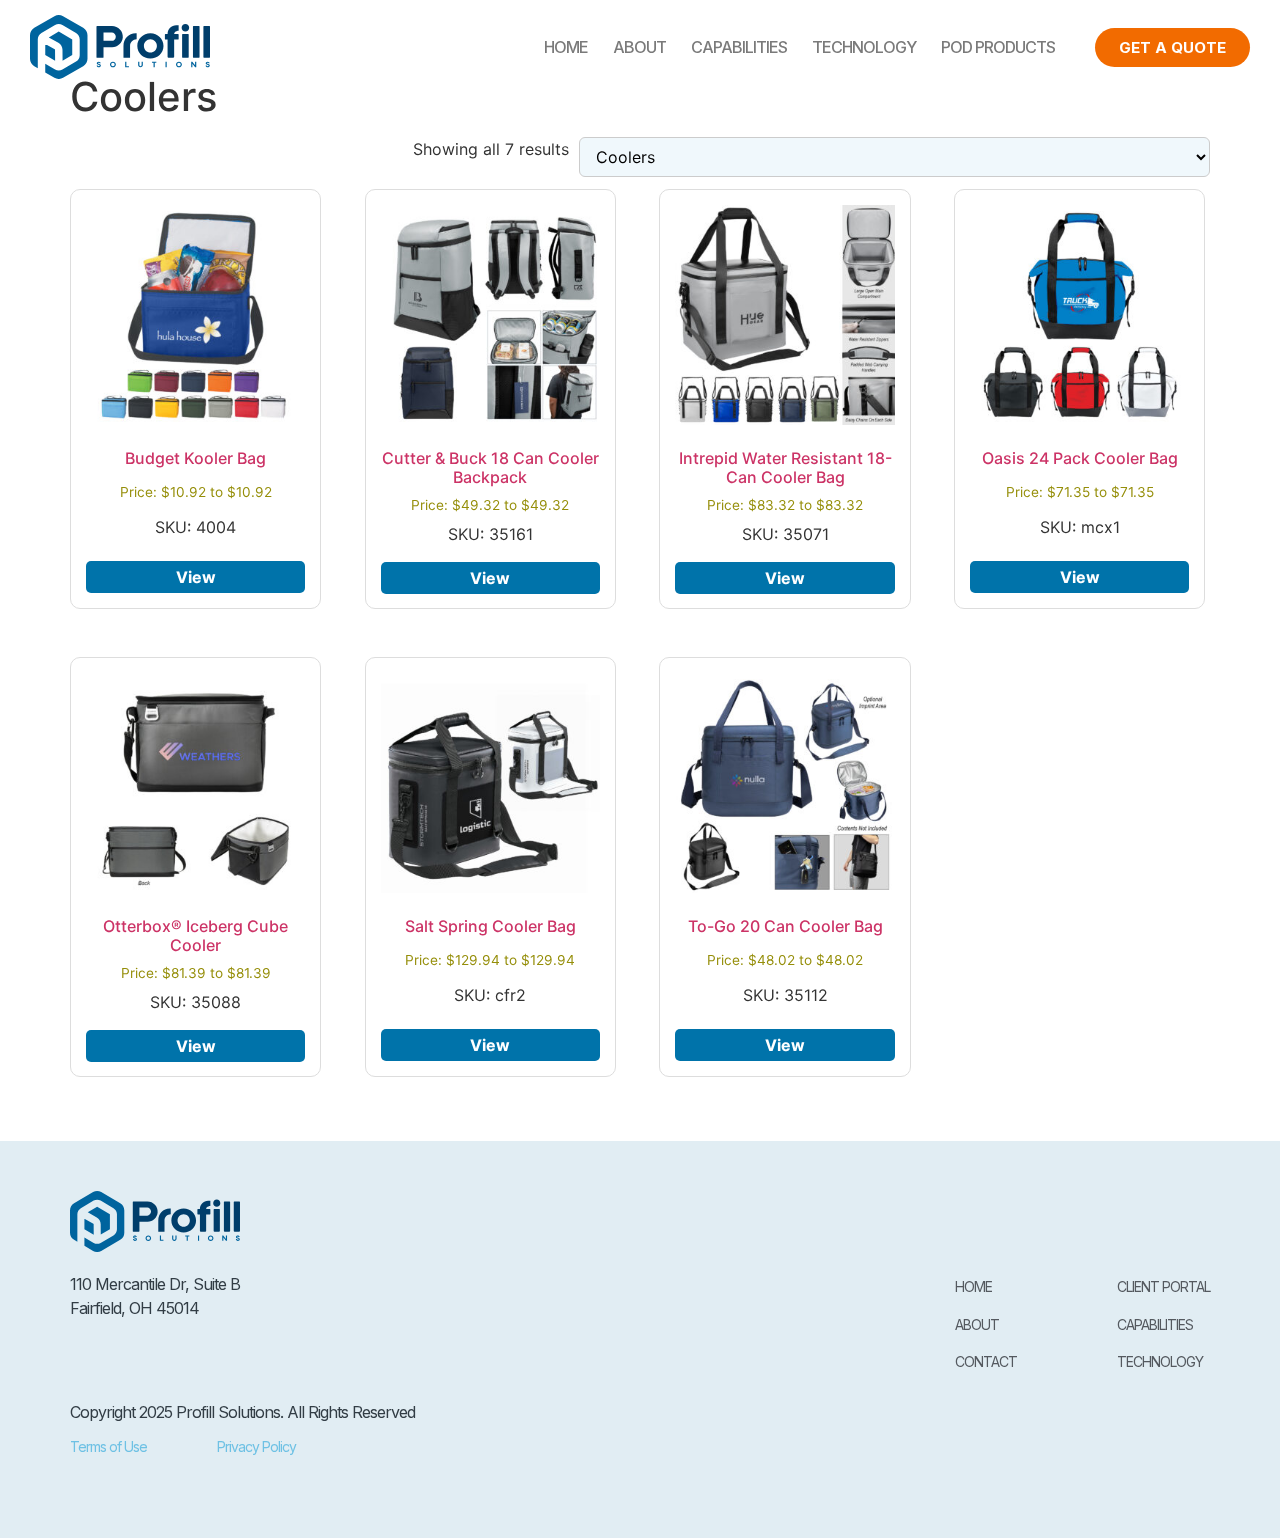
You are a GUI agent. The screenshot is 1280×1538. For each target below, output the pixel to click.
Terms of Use (108, 1446)
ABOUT (639, 47)
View (196, 577)
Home (566, 47)
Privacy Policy (256, 1446)
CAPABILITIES (739, 47)
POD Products (998, 47)
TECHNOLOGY (864, 47)
